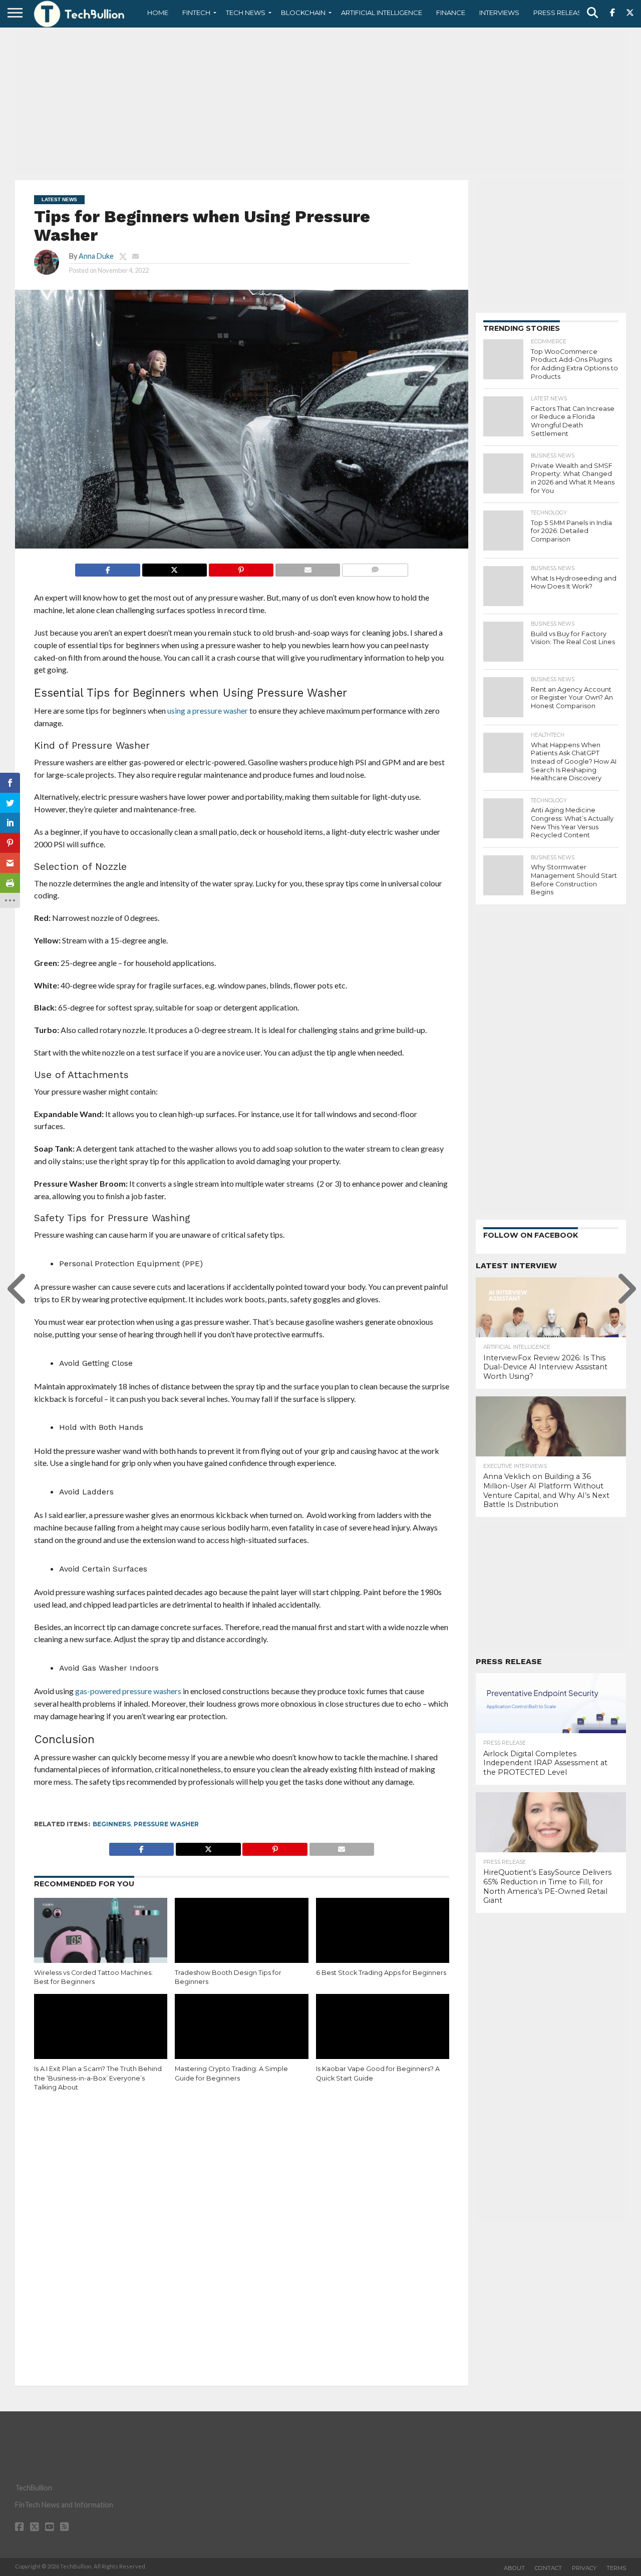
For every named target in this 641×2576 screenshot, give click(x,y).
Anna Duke (96, 256)
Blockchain (303, 13)
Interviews (499, 13)
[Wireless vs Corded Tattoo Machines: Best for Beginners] (101, 1938)
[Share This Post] (174, 567)
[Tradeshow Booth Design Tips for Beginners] (241, 1938)
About (514, 2568)
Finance (451, 13)
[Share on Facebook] (107, 567)
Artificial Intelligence (382, 13)
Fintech (196, 13)
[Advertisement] (320, 103)
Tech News (246, 13)
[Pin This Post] (241, 567)
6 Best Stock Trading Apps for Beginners (381, 1973)
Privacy (584, 2568)
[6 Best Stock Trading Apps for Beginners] (383, 1938)
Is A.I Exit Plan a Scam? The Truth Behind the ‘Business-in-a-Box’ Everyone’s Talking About (98, 2078)
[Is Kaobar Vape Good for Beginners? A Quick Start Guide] (383, 2034)
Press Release (560, 13)
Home (158, 13)
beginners (112, 1824)
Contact (548, 2568)
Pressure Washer (166, 1824)
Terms (616, 2568)
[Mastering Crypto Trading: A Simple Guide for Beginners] (241, 2034)
